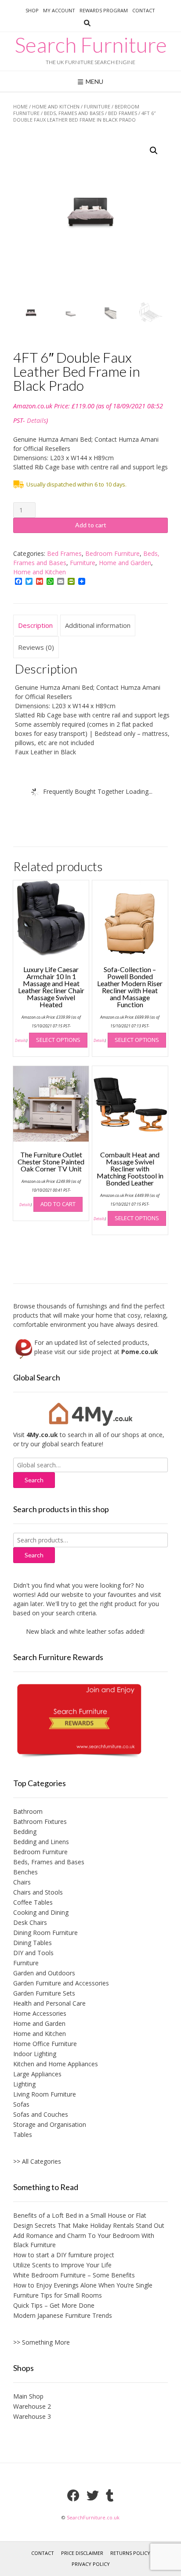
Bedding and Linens (41, 1842)
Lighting (24, 2084)
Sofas (21, 2104)
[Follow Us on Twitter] (93, 2496)
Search (34, 1555)
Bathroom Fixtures (40, 1821)
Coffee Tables (33, 1902)
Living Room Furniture (45, 2094)
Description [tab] (35, 625)
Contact (144, 10)
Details (36, 420)
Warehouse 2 (32, 2406)
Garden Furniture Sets (44, 1993)
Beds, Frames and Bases (74, 113)
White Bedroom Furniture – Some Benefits (74, 2275)
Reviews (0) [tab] (36, 647)
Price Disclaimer (82, 2553)
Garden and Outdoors (44, 1973)
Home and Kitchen (56, 106)
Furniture (97, 106)
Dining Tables (33, 1943)
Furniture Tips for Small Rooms (58, 2295)
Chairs (22, 1882)
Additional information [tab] (98, 625)
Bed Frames (123, 113)
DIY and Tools (33, 1953)
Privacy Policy (91, 2564)
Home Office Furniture (45, 2044)
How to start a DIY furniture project (64, 2255)
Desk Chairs (30, 1922)
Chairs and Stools (38, 1892)
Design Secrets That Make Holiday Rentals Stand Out (89, 2225)
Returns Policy (130, 2553)
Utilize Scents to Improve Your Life (62, 2265)
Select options (58, 1040)
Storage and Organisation (50, 2124)
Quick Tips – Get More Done (54, 2305)
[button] (154, 151)
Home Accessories (40, 2013)
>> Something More (42, 2342)
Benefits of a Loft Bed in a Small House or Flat (80, 2215)
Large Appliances (37, 2074)
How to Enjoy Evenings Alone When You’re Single (83, 2285)
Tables (23, 2135)
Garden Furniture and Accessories (61, 1983)
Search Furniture (91, 45)
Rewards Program (104, 10)
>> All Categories (37, 2161)
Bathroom (28, 1811)
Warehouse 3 (32, 2416)
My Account (59, 10)
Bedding (25, 1832)
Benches (25, 1872)
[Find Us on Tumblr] (110, 2496)
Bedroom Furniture (112, 553)
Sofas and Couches (41, 2114)
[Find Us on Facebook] (73, 2496)
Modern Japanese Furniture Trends (63, 2315)
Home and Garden (125, 563)
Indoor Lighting (35, 2054)
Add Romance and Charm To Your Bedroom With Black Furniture (84, 2240)
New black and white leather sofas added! (76, 1631)
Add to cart (91, 525)
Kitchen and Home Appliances (56, 2064)
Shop (32, 10)
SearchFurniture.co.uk (93, 2517)
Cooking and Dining (41, 1912)
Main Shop (28, 2396)
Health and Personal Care (49, 2003)
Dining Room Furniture (45, 1933)
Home (20, 106)
